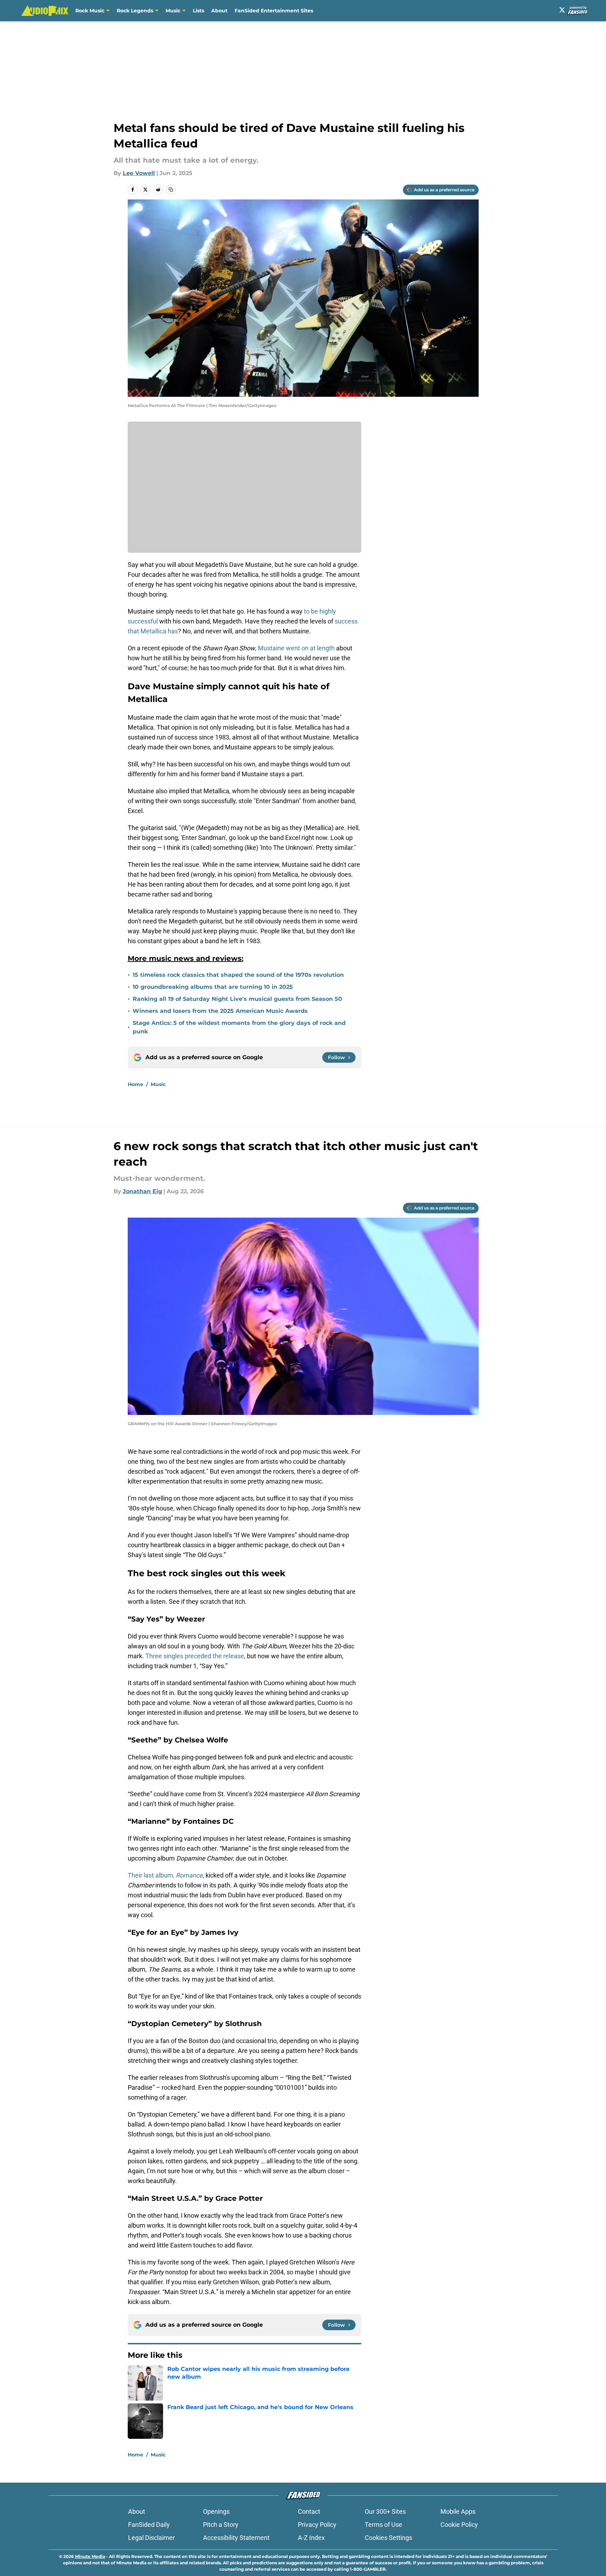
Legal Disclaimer (151, 2538)
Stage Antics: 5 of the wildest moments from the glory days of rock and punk (239, 1027)
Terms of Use (383, 2525)
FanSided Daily (149, 2525)
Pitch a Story (221, 2525)
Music (173, 11)
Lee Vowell (139, 173)
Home (135, 1084)
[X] (562, 10)
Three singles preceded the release (195, 1656)
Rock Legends (135, 11)
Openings (216, 2511)
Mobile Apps (458, 2511)
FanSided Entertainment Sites (274, 11)
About (219, 11)
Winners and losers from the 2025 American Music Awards (220, 1011)
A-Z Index (311, 2538)
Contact (309, 2511)
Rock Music (90, 11)
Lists (198, 11)
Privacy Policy (317, 2525)
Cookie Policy (459, 2525)
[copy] (171, 190)
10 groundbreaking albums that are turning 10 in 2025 (213, 987)
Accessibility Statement (236, 2538)
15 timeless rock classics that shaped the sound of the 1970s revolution (238, 975)
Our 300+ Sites (385, 2511)
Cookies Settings (388, 2538)
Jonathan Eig (142, 1191)
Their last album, (165, 1875)
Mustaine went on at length (296, 648)
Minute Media (90, 2556)
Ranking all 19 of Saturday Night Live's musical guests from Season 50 (237, 999)
